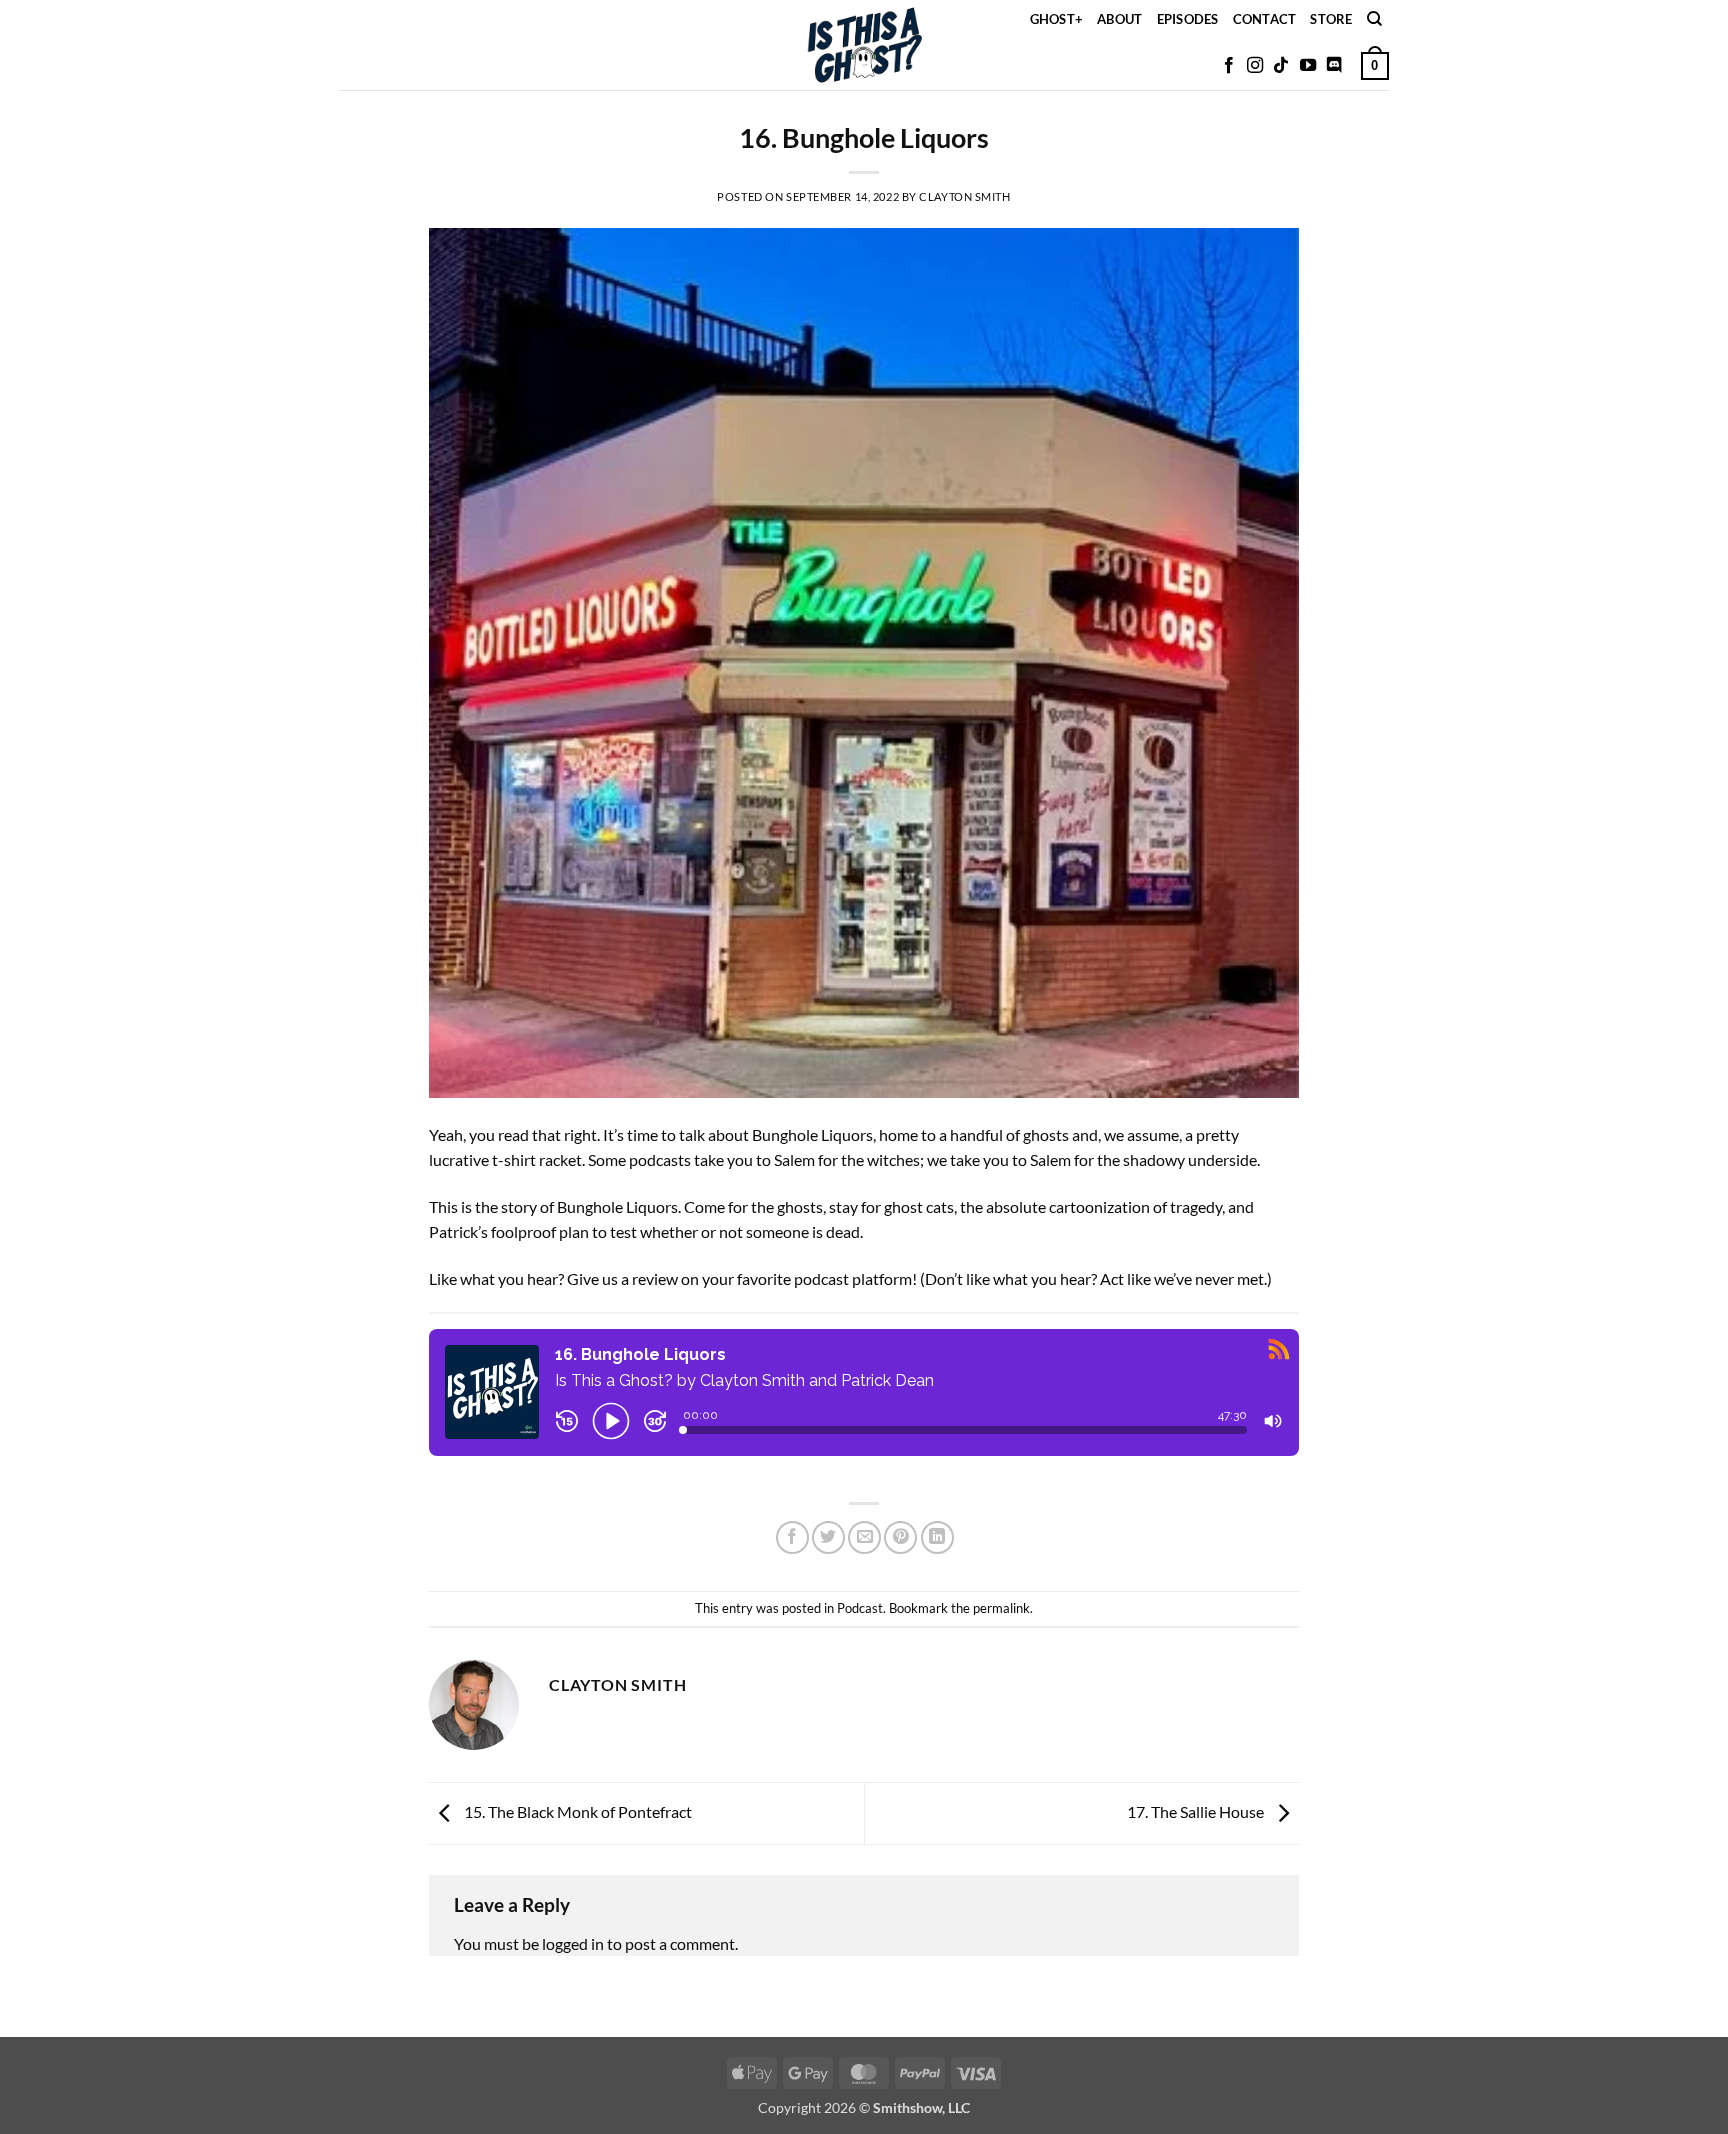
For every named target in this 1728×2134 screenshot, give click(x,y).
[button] (1375, 66)
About (1119, 19)
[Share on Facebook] (792, 1537)
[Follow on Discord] (1334, 66)
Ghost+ (1057, 19)
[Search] (1374, 19)
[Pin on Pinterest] (900, 1537)
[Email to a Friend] (864, 1537)
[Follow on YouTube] (1308, 66)
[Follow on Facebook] (1229, 66)
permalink (1001, 1608)
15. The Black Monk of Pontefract (576, 1811)
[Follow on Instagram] (1255, 66)
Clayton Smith (964, 196)
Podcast (860, 1608)
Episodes (1188, 19)
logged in (573, 1943)
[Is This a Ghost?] (864, 44)
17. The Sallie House (1197, 1811)
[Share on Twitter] (828, 1537)
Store (1331, 19)
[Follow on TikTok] (1281, 66)
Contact (1265, 19)
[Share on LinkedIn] (937, 1537)
